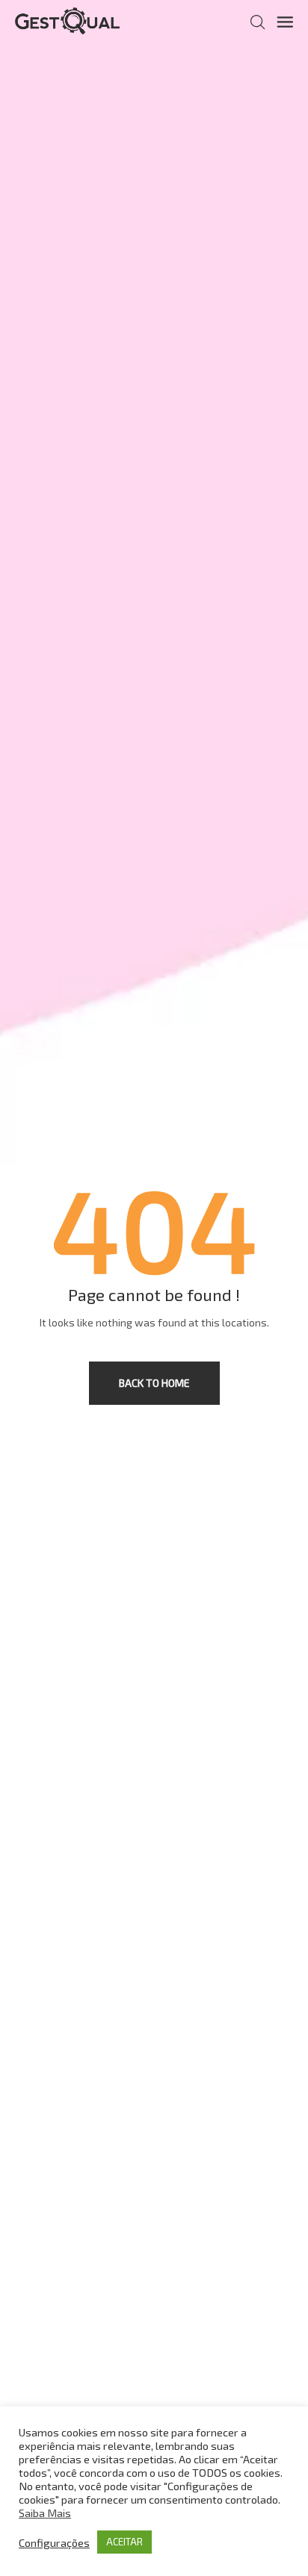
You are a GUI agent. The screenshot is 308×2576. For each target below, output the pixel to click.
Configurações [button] (54, 2542)
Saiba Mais (45, 2513)
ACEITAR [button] (124, 2542)
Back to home (154, 1383)
